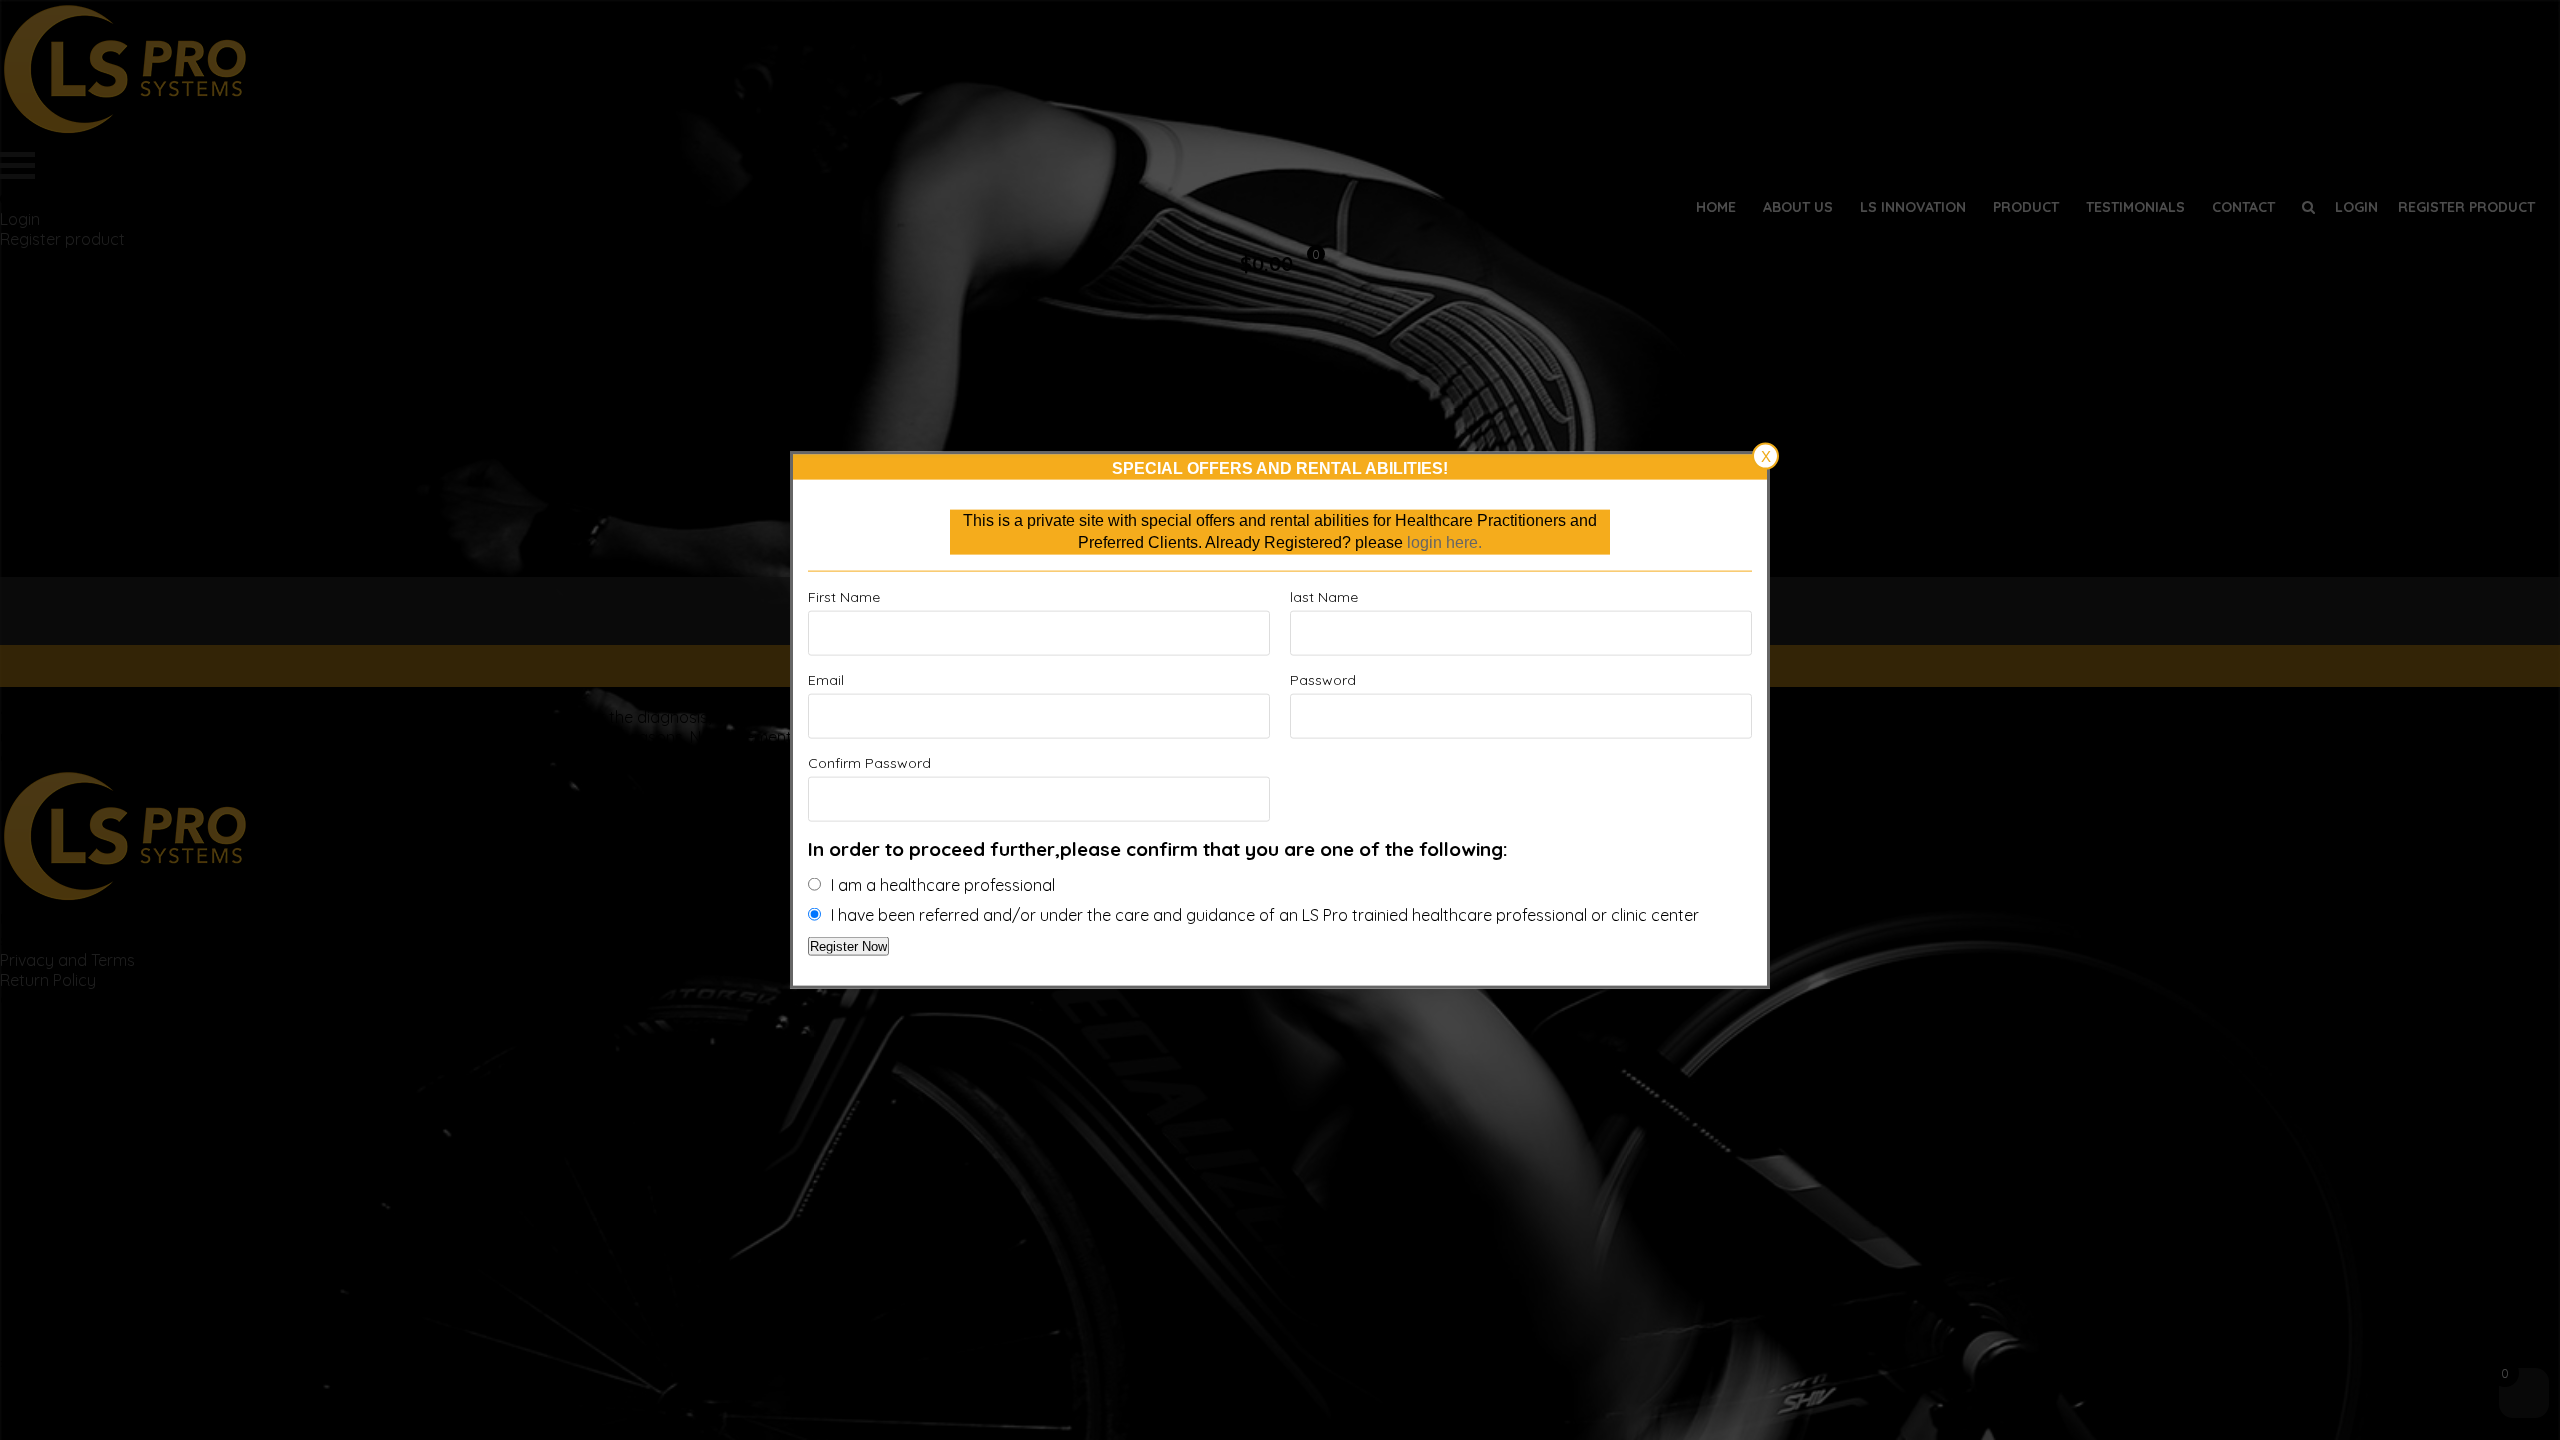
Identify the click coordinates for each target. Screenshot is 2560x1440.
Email (826, 679)
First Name (844, 596)
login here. (1444, 542)
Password (1323, 679)
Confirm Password (869, 762)
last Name (1324, 596)
